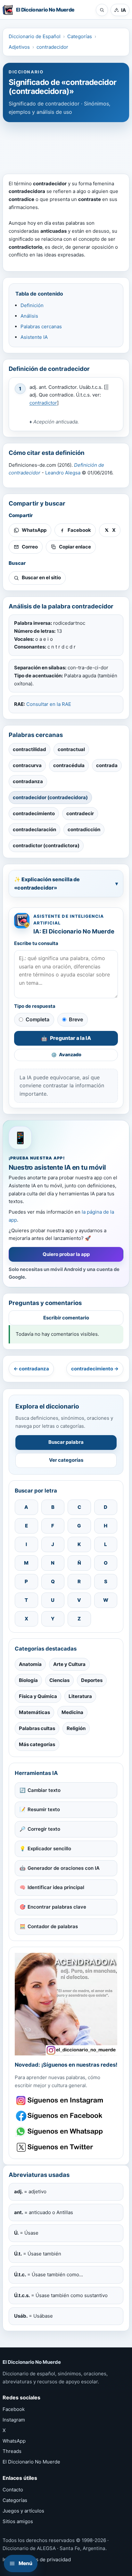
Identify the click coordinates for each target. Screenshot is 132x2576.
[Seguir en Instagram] (60, 2100)
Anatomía (30, 1664)
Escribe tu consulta (36, 943)
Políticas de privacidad (45, 2559)
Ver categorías (66, 1460)
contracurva (27, 765)
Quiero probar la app (66, 1254)
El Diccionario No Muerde (31, 2462)
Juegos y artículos (23, 2511)
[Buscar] (102, 10)
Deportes (92, 1680)
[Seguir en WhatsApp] (60, 2132)
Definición (32, 305)
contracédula (69, 765)
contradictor (43, 403)
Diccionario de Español (35, 36)
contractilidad (29, 749)
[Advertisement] (66, 145)
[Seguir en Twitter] (60, 2147)
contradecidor (52, 47)
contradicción (84, 829)
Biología (28, 1680)
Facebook (14, 2409)
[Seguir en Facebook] (60, 2116)
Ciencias (59, 1680)
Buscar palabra (66, 1442)
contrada (107, 765)
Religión (76, 1728)
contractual (71, 749)
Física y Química (38, 1696)
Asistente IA (34, 337)
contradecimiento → (95, 1369)
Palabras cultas (37, 1728)
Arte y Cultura (69, 1664)
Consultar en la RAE (49, 704)
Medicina (72, 1712)
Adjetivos (19, 47)
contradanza (28, 781)
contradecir (80, 813)
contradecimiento (34, 813)
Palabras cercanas (41, 326)
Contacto (13, 2490)
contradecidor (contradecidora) (50, 797)
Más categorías (37, 1744)
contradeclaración (34, 829)
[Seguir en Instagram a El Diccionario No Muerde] (66, 2004)
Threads (12, 2451)
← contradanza (31, 1369)
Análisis (29, 316)
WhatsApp (14, 2441)
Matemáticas (34, 1712)
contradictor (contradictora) (46, 845)
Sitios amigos (18, 2521)
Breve (76, 1019)
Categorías (80, 36)
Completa (37, 1019)
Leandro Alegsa (63, 473)
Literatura (80, 1696)
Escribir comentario (66, 1318)
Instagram (14, 2420)
